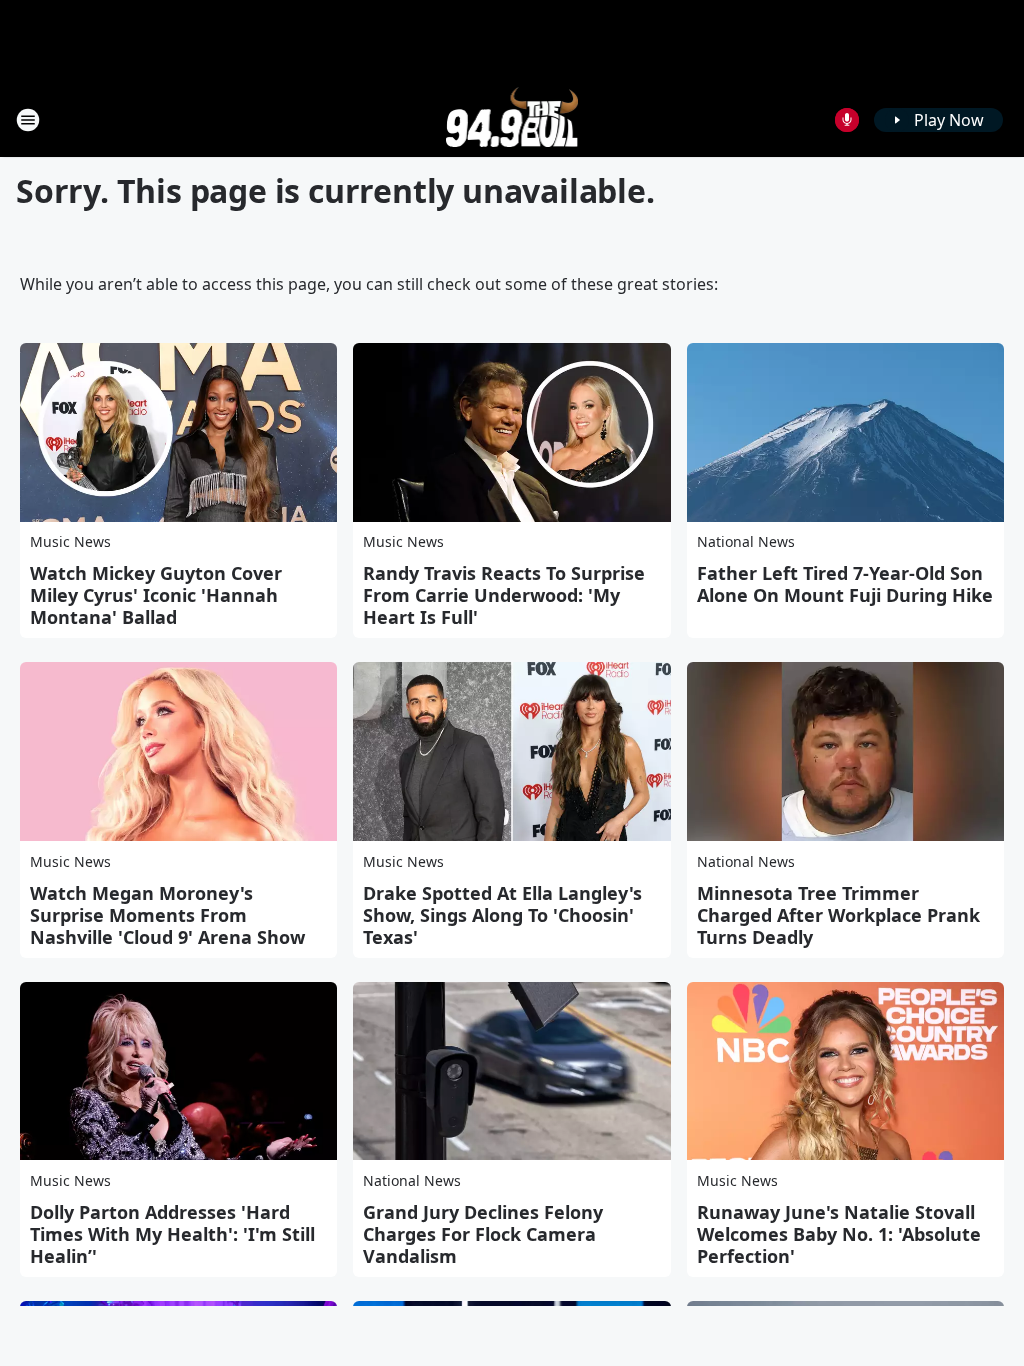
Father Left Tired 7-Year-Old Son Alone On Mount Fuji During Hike (845, 584)
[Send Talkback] (847, 120)
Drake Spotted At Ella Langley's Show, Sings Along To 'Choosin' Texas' (502, 915)
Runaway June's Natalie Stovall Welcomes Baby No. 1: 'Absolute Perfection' (839, 1234)
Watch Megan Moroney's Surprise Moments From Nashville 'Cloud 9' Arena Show (167, 915)
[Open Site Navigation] (28, 120)
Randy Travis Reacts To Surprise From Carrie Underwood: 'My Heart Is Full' (504, 595)
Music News (70, 541)
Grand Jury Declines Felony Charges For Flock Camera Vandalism (483, 1234)
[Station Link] (512, 119)
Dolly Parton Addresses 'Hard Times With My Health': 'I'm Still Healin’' (172, 1234)
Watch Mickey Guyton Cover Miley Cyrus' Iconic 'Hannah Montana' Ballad (156, 595)
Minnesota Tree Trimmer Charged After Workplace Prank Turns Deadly (838, 915)
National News (746, 541)
